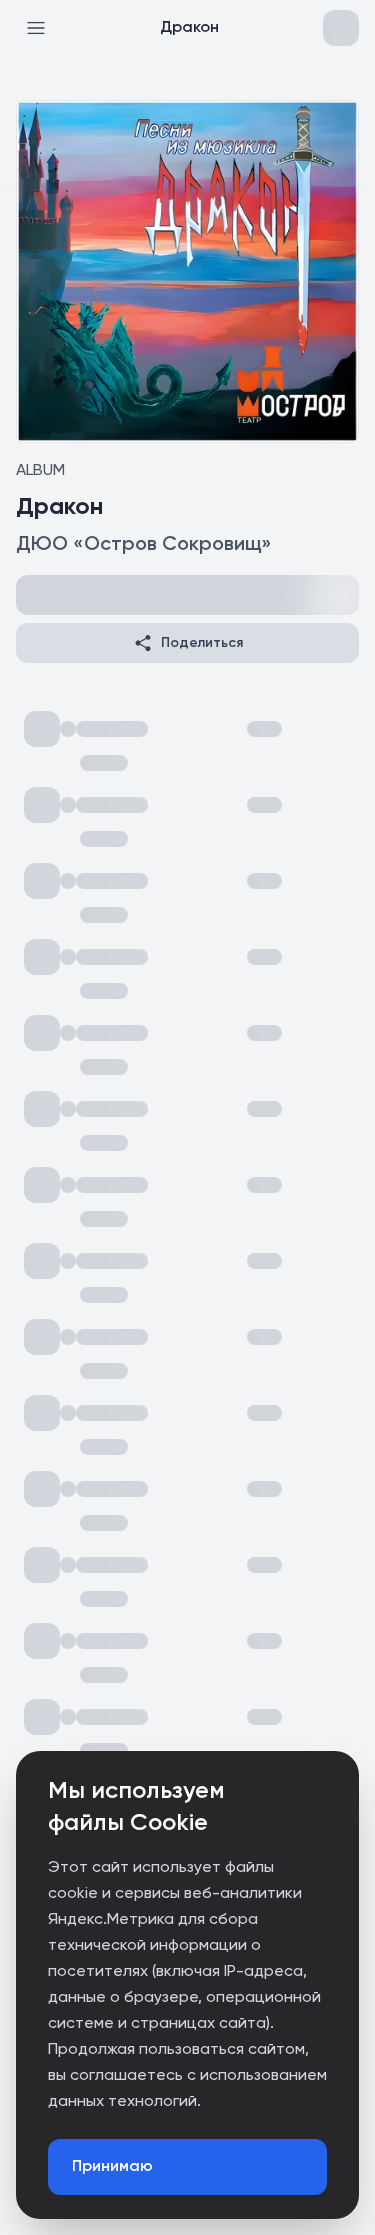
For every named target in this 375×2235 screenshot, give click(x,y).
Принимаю (112, 2167)
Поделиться (202, 643)
